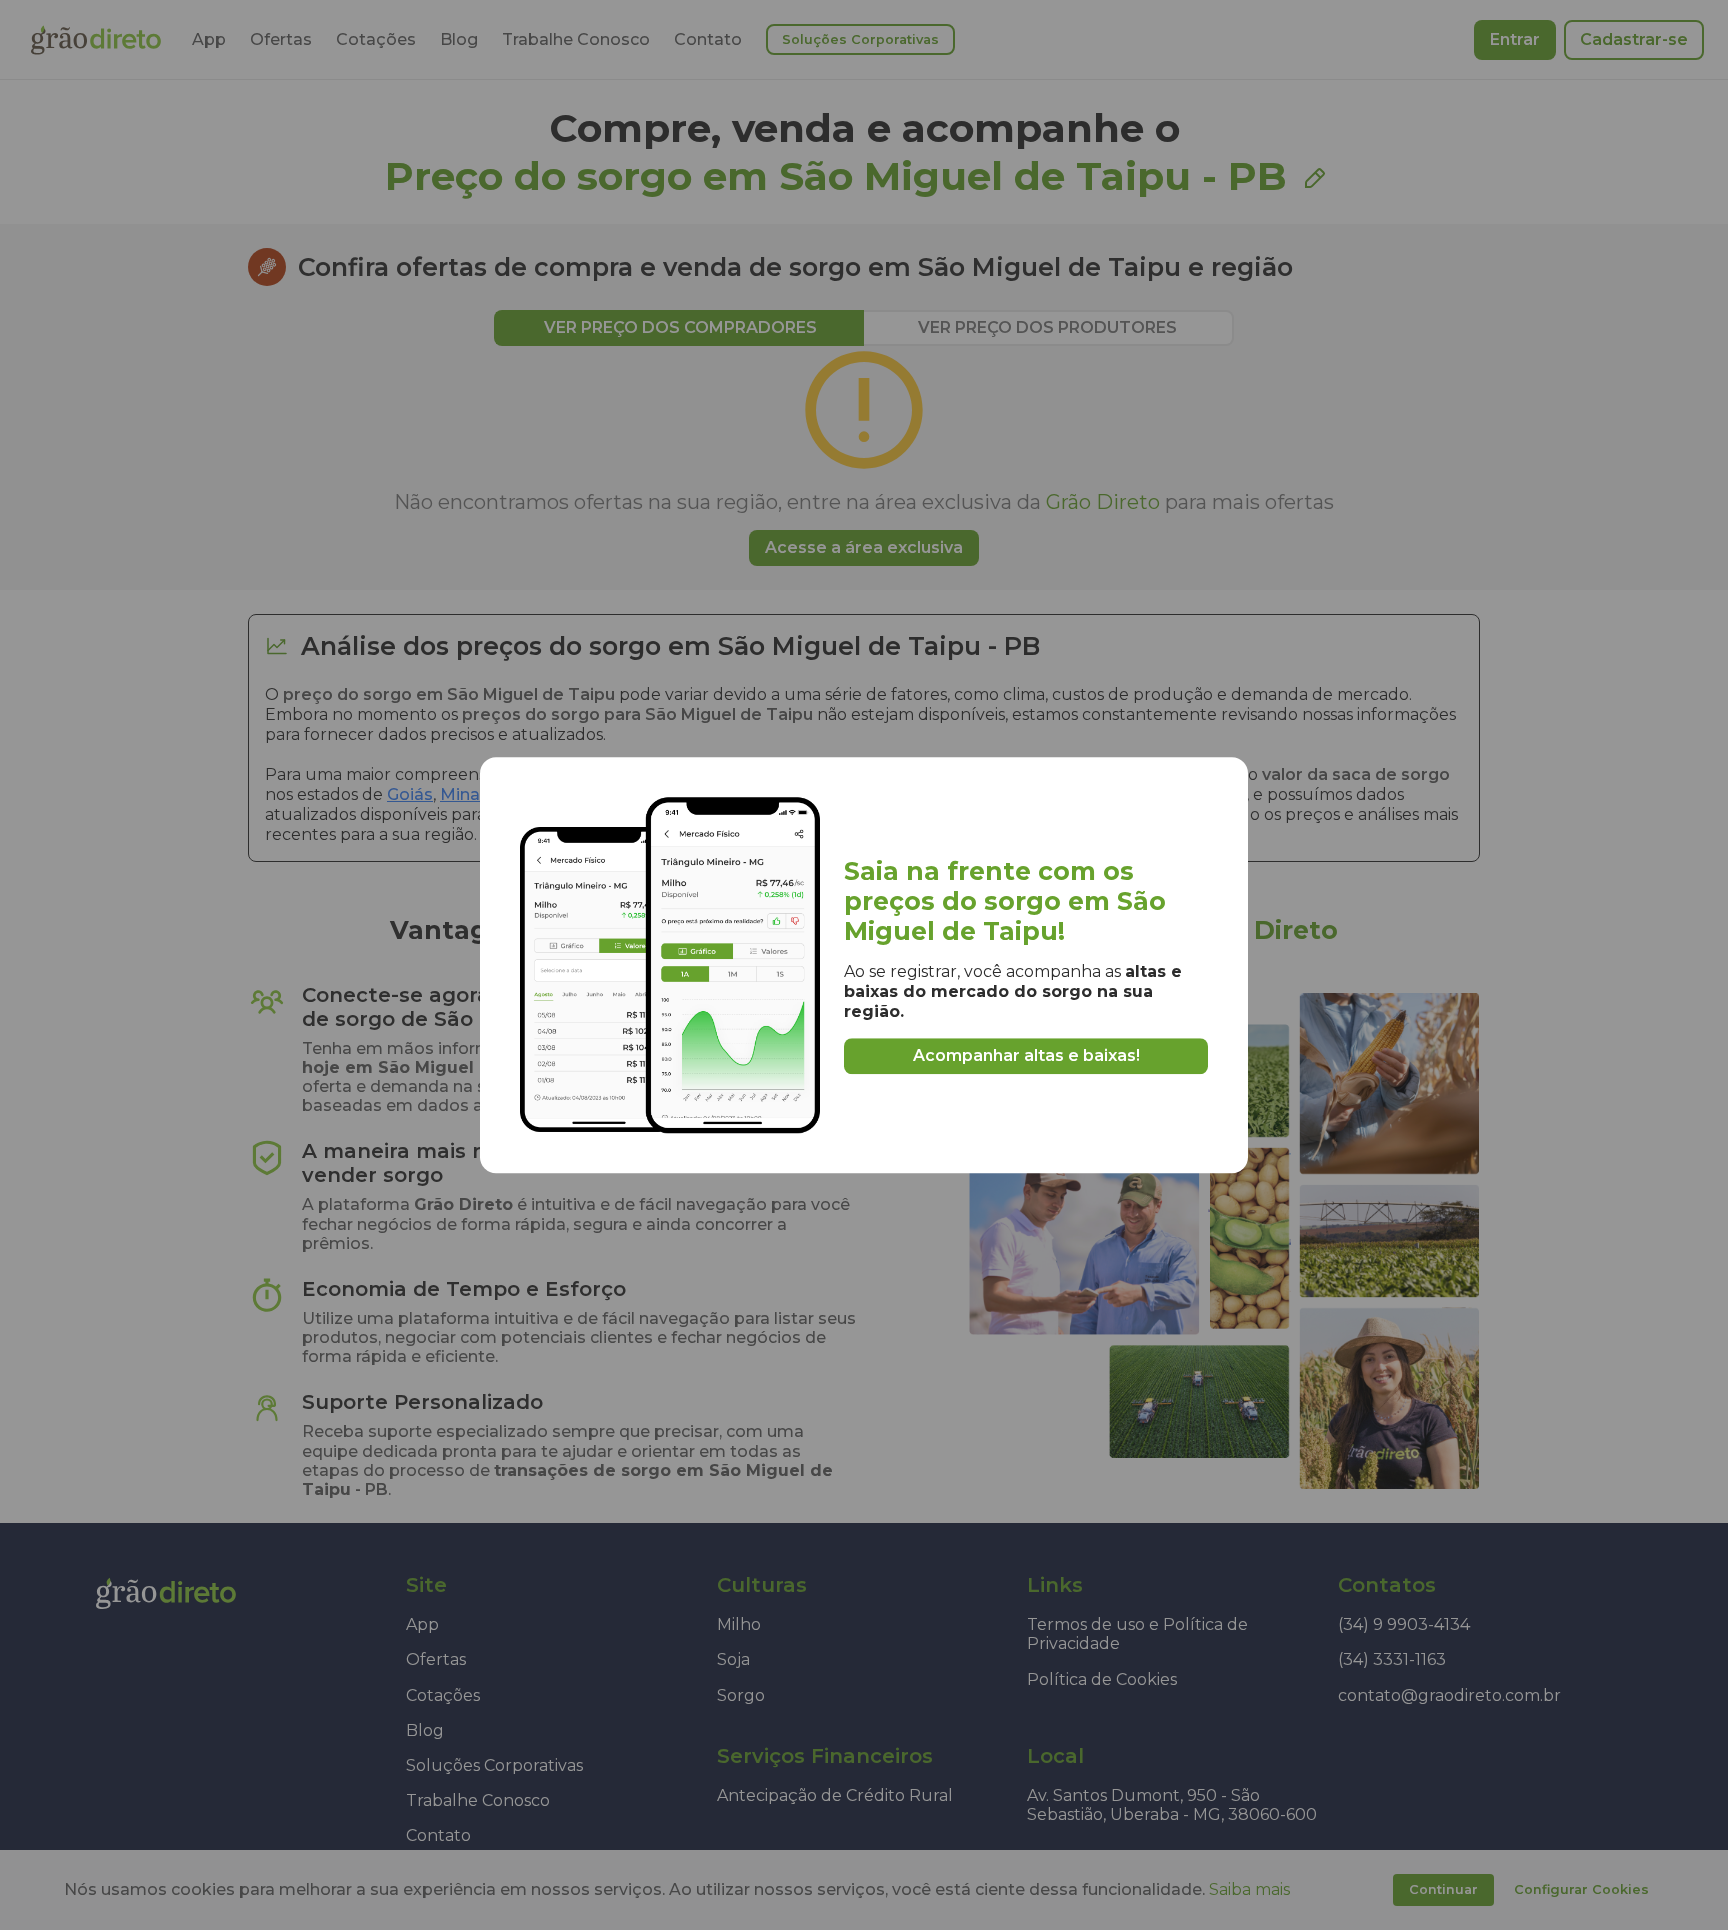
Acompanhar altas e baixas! (1026, 1055)
